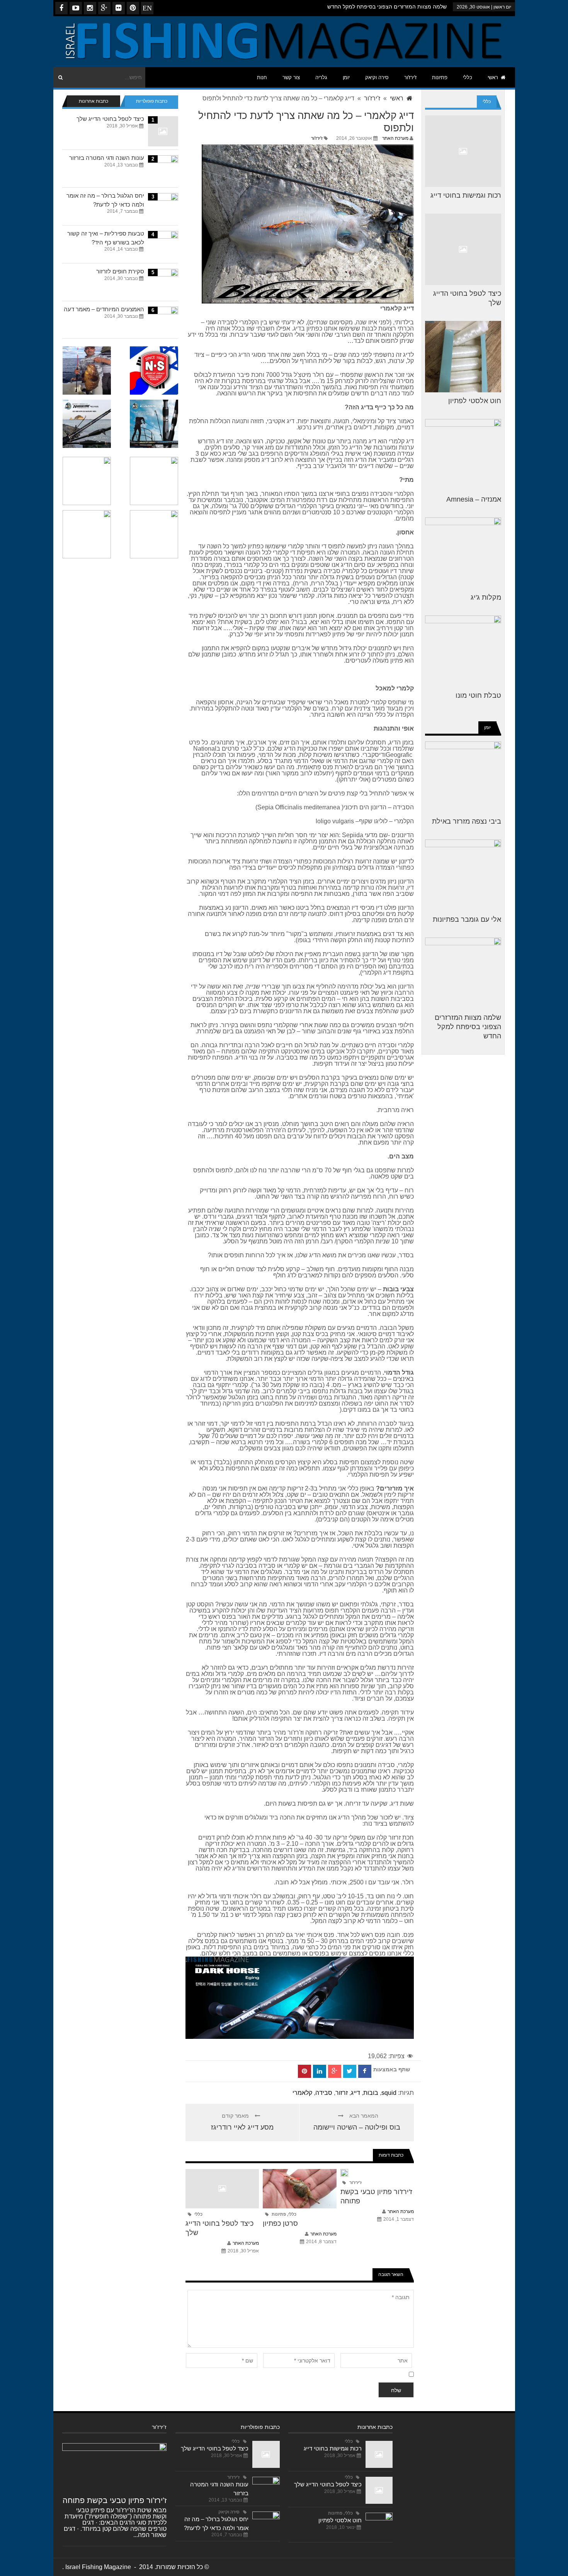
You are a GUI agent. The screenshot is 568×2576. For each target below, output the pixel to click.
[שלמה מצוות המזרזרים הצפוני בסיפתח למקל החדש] (463, 973)
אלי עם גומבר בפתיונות (467, 919)
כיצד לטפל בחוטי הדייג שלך (110, 119)
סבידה (324, 2093)
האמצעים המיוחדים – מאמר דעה (104, 309)
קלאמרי (302, 2093)
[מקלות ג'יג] (463, 553)
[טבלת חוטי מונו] (463, 651)
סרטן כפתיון (280, 2223)
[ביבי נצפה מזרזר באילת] (463, 777)
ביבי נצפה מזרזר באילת (467, 821)
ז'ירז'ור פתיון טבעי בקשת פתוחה (115, 2500)
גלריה (321, 77)
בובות (371, 2093)
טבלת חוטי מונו (478, 695)
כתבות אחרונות (94, 101)
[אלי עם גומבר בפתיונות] (463, 875)
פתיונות (440, 77)
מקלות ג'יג (486, 597)
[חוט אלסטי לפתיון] (463, 357)
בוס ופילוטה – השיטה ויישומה (357, 2127)
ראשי (493, 77)
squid (389, 2093)
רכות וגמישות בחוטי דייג (466, 195)
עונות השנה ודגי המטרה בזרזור (107, 158)
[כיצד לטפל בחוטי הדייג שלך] (463, 249)
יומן (346, 77)
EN (147, 8)
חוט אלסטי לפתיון (475, 401)
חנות (262, 77)
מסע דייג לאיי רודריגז (242, 2127)
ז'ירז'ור (410, 77)
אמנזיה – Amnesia (474, 499)
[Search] (61, 77)
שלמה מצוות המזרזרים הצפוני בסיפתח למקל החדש (387, 7)
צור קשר (291, 77)
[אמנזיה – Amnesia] (463, 455)
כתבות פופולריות (152, 101)
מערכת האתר (395, 138)
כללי (468, 77)
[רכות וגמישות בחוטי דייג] (463, 151)
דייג (355, 2093)
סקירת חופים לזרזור (120, 271)
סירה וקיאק (377, 77)
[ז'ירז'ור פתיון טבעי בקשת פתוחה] (114, 2467)
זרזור (342, 2093)
